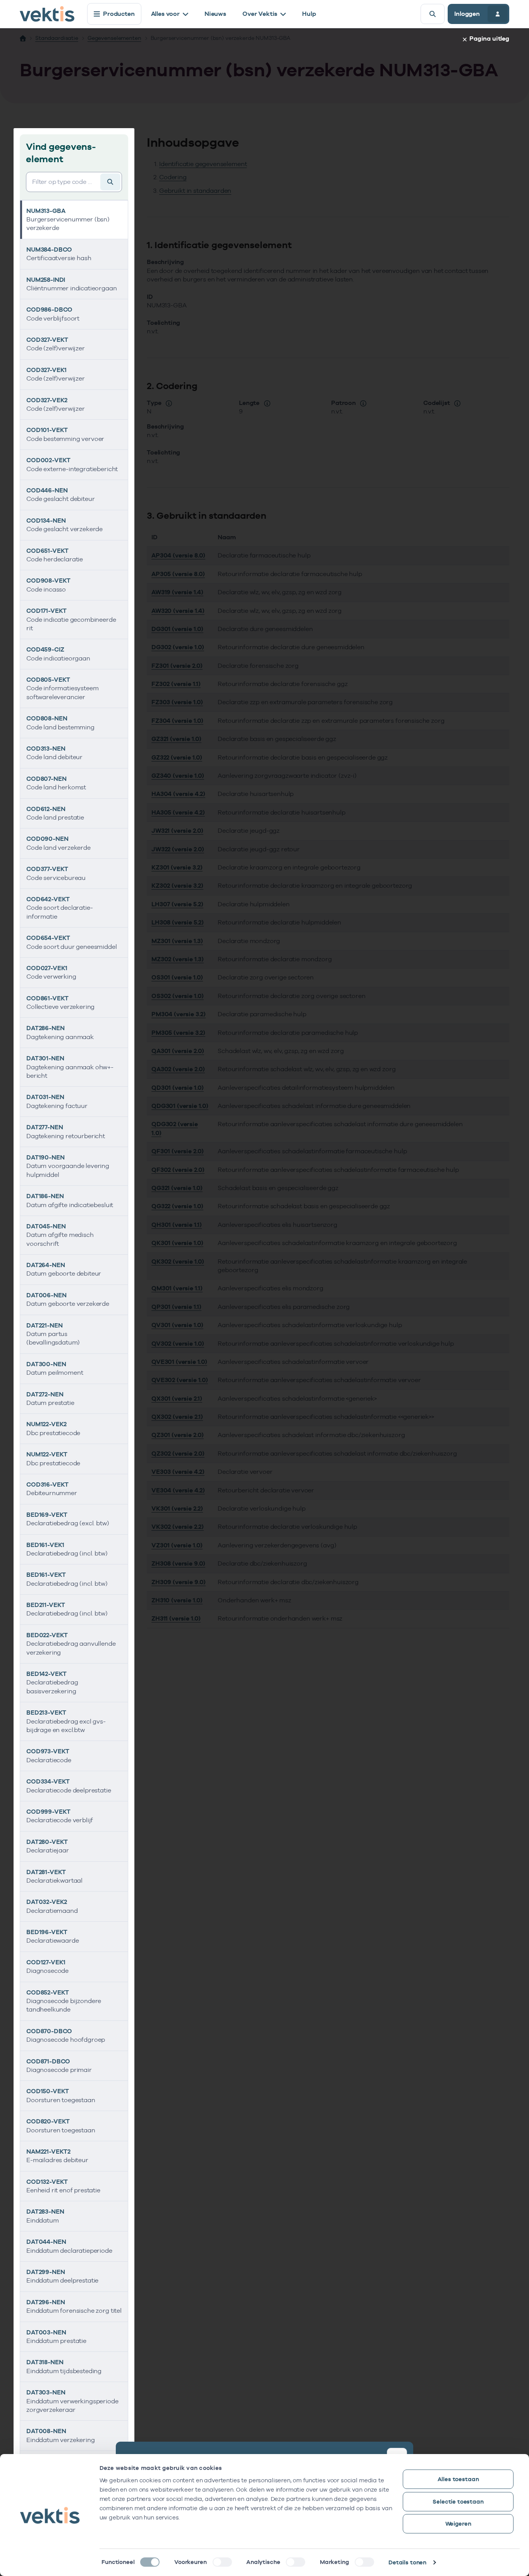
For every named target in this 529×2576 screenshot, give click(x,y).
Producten (119, 14)
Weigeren (458, 2524)
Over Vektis (260, 14)
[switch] (222, 2562)
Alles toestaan (458, 2479)
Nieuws (215, 14)
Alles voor (165, 14)
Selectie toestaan (458, 2501)
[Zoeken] (433, 14)
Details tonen (407, 2562)
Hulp (309, 14)
